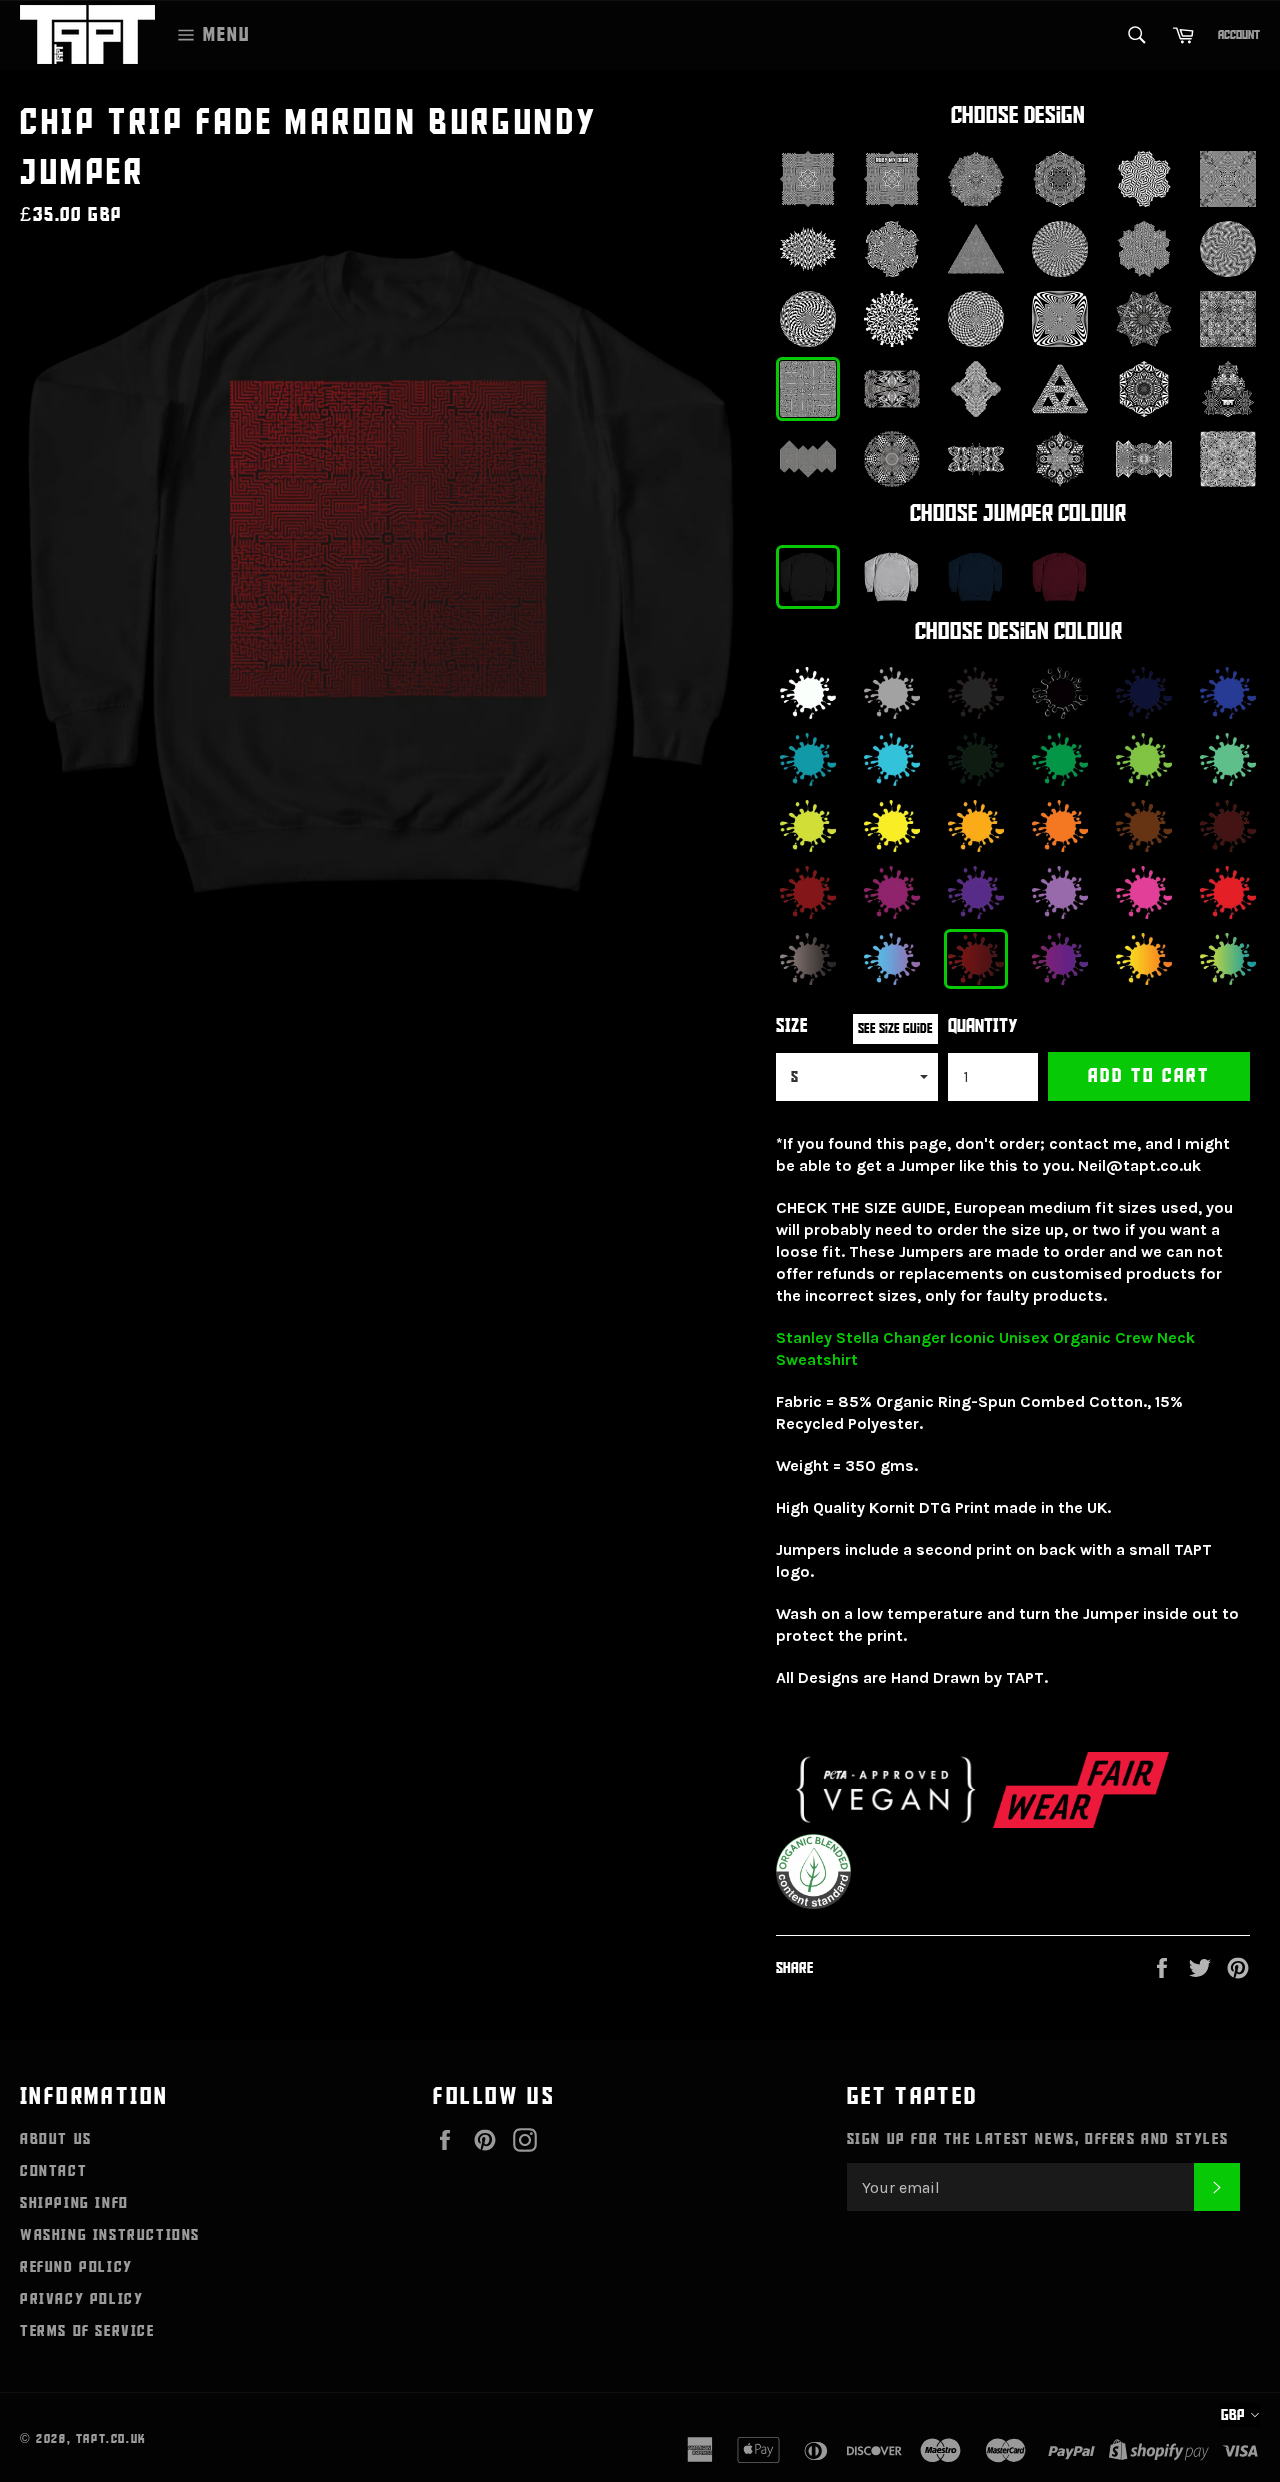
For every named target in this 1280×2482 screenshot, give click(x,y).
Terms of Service (87, 2331)
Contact (53, 2171)
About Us (56, 2139)
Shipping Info (74, 2203)
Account (1239, 35)
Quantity (983, 1026)
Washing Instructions (110, 2235)
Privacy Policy (81, 2299)
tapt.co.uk (111, 2439)
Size (792, 1026)
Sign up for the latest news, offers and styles (1038, 2139)
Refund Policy (76, 2267)
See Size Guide (895, 1028)
